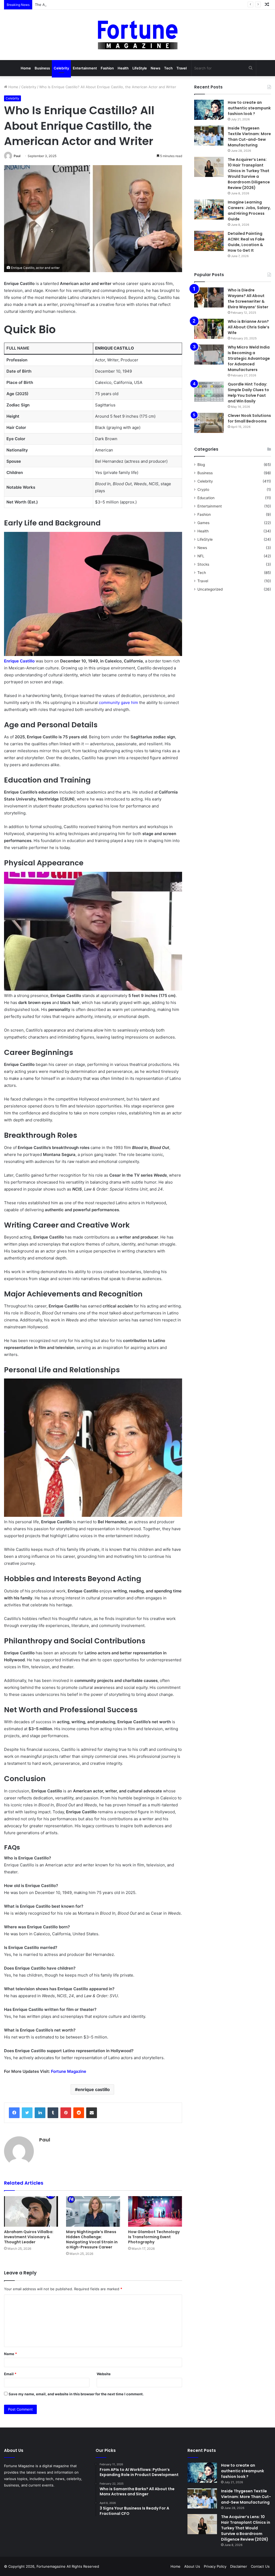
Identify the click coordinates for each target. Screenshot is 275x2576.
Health (123, 68)
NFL (201, 556)
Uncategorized (210, 589)
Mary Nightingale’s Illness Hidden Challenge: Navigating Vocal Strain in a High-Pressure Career (92, 2239)
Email (10, 2374)
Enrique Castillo (19, 661)
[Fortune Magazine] (138, 35)
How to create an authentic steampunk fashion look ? (249, 108)
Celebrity (61, 68)
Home (26, 68)
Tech (168, 68)
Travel (182, 68)
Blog (201, 465)
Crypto (203, 490)
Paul (17, 156)
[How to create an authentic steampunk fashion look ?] (209, 110)
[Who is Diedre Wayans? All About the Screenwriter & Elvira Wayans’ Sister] (209, 297)
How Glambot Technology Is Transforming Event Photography (154, 2237)
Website (104, 2374)
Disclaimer (239, 2566)
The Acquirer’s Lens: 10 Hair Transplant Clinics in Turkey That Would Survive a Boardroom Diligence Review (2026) (130, 5)
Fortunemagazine (52, 2566)
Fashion (107, 68)
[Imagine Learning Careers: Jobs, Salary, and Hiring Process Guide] (209, 210)
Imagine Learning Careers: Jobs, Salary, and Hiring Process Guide (249, 211)
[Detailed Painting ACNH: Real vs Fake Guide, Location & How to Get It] (209, 241)
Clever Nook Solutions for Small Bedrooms (249, 418)
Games (203, 523)
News (155, 68)
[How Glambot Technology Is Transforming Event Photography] (155, 2211)
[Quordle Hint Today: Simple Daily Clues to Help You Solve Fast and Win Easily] (209, 392)
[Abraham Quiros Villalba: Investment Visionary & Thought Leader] (31, 2211)
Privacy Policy (215, 2566)
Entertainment (85, 68)
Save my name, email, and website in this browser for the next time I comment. (76, 2394)
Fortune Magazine (69, 2071)
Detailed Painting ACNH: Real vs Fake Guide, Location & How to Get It (246, 242)
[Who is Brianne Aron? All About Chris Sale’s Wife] (209, 329)
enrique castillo (94, 2089)
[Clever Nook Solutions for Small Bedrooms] (209, 423)
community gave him (118, 703)
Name (10, 2354)
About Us (192, 2566)
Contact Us (260, 2566)
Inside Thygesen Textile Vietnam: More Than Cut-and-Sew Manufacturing (249, 137)
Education (206, 498)
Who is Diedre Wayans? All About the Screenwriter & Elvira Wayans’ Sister (248, 299)
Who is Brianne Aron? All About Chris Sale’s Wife (249, 327)
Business (42, 68)
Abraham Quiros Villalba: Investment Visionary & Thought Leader (29, 2237)
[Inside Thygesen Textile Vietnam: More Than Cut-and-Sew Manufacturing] (209, 136)
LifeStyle (140, 68)
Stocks (203, 564)
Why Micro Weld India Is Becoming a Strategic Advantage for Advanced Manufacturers (249, 358)
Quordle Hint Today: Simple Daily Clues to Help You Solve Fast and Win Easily (248, 393)
